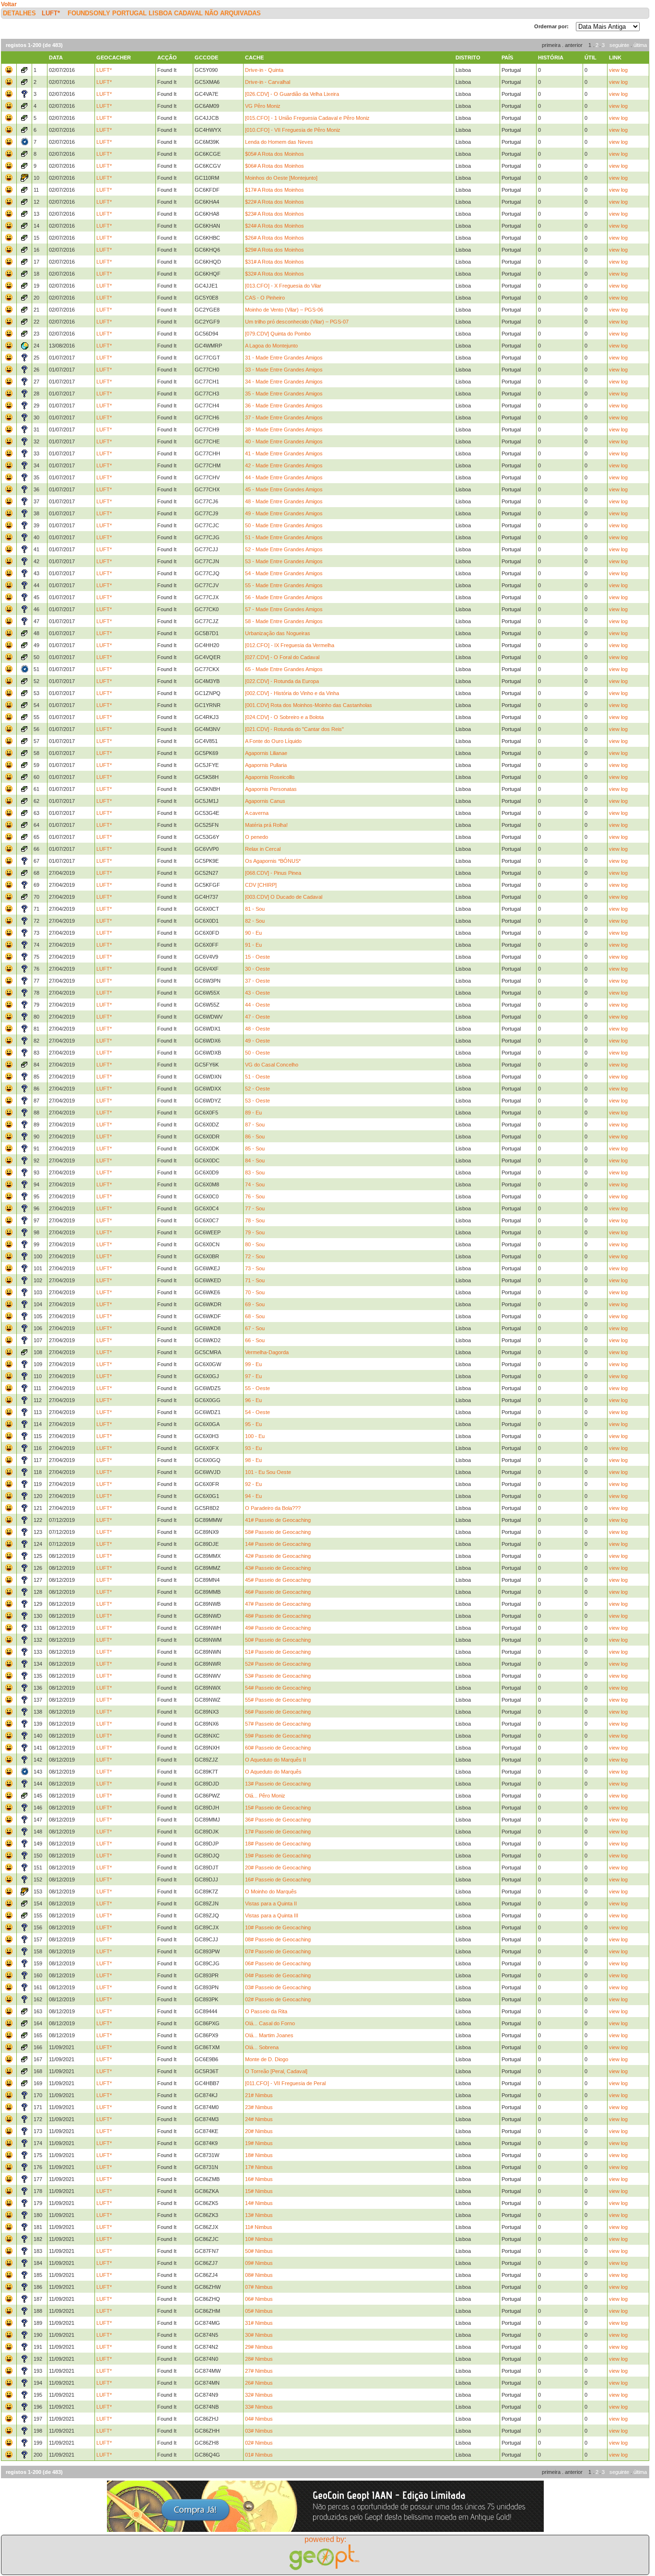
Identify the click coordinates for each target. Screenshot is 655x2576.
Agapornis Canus (265, 801)
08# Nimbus (259, 2275)
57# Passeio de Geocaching (278, 1724)
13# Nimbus (259, 2215)
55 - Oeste (257, 1388)
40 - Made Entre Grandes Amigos (284, 441)
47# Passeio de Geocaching (278, 1604)
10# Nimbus (259, 2239)
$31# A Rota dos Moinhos (275, 262)
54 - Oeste (257, 1412)
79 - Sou (255, 1232)
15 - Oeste (257, 957)
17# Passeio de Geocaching (278, 1832)
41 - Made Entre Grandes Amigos (284, 453)
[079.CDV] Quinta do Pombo (278, 334)
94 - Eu (253, 1496)
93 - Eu (253, 1448)
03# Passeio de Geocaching (278, 1987)
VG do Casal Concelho (272, 1065)
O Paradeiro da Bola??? (273, 1508)
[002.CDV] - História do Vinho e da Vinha (292, 693)
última (640, 45)
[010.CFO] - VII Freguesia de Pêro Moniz (293, 130)
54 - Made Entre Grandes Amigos (284, 573)
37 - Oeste (257, 981)
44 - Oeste (257, 1005)
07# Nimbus (259, 2287)
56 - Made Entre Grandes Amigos (284, 597)
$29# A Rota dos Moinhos (275, 250)
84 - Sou (255, 1160)
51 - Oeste (257, 1077)
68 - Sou (255, 1316)
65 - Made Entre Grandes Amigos (284, 669)
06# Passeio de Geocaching (278, 1963)
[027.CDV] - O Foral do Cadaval (282, 657)
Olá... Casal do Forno (270, 2023)
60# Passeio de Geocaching (278, 1748)
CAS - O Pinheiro (265, 298)
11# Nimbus (259, 2227)
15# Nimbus (259, 2191)
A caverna (257, 813)
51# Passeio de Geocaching (278, 1652)
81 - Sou (255, 909)
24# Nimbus (259, 2119)
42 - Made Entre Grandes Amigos (284, 465)
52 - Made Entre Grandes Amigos (284, 549)
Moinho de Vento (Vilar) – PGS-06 (284, 310)
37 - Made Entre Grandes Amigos (284, 418)
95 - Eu (253, 1424)
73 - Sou (255, 1268)
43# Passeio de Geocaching (278, 1568)
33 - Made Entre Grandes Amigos (284, 370)
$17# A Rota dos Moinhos (275, 190)
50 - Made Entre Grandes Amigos (284, 525)
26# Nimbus (259, 2383)
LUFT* (51, 13)
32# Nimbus (259, 2395)
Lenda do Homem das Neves (279, 142)
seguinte (619, 45)
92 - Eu (253, 1484)
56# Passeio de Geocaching (278, 1712)
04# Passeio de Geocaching (278, 1975)
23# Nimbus (259, 2107)
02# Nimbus (259, 2443)
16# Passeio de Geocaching (278, 1880)
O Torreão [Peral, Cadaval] (276, 2071)
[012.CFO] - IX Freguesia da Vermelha (290, 645)
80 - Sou (255, 1244)
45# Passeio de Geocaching (278, 1580)
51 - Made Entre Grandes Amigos (284, 537)
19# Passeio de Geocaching (278, 1856)
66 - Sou (255, 1340)
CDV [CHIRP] (261, 885)
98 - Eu (253, 1460)
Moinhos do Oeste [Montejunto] (281, 178)
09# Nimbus (259, 2263)
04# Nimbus (259, 2419)
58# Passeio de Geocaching (278, 1532)
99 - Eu (253, 1364)
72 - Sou (255, 1256)
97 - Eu (253, 1376)
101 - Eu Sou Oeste (268, 1472)
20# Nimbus (259, 2131)
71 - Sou (255, 1280)
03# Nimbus (259, 2431)
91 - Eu (253, 945)
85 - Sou (255, 1149)
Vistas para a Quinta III (272, 1915)
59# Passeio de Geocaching (278, 1736)
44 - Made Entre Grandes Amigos (284, 477)
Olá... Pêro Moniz (265, 1796)
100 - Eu (255, 1436)
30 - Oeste (257, 969)
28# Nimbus (259, 2359)
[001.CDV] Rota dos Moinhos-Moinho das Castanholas (309, 705)
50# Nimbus (259, 2251)
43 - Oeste (257, 993)
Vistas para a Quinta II (271, 1903)
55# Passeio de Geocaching (278, 1700)
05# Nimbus (259, 2311)
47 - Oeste (257, 1017)
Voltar (9, 4)
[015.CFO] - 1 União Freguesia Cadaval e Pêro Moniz (307, 118)
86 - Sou (255, 1137)
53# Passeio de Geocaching (278, 1676)
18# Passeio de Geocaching (278, 1844)
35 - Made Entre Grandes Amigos (284, 394)
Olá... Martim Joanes (269, 2035)
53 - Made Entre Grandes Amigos (284, 561)
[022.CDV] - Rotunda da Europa (282, 681)
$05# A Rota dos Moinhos (275, 154)
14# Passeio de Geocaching (278, 1544)
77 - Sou (255, 1208)
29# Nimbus (259, 2347)
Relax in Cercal (263, 849)
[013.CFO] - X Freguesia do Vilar (283, 286)
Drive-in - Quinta (264, 70)
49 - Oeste (257, 1041)
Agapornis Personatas (271, 789)
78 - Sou (255, 1220)
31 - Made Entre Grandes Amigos (284, 358)
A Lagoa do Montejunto (271, 346)
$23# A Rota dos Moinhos (275, 214)
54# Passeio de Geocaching (278, 1688)
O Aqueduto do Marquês (273, 1772)
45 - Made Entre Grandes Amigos (284, 489)
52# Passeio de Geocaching (278, 1664)
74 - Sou (255, 1184)
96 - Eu (253, 1400)
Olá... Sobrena (262, 2047)
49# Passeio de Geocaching (278, 1628)
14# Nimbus (259, 2203)
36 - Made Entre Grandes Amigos (284, 406)
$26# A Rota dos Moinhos (275, 238)
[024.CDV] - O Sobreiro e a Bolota (284, 717)
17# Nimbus (259, 2167)
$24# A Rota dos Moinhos (275, 226)
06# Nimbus (259, 2299)
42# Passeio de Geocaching (278, 1556)
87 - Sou (255, 1125)
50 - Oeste (257, 1053)
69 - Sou (255, 1304)
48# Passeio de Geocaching (278, 1616)
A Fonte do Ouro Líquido (273, 741)
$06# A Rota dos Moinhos (275, 166)
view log (618, 70)
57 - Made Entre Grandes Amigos (284, 609)
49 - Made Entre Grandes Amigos (284, 513)
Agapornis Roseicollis (270, 777)
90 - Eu (253, 933)
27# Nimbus (259, 2371)
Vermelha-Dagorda (267, 1352)
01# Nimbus (259, 2455)
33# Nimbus (259, 2407)
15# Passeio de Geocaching (278, 1808)
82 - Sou (255, 921)
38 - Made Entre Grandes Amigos (284, 429)
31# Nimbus (259, 2323)
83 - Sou (255, 1172)
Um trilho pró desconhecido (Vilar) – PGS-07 (297, 322)
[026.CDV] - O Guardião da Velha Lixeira (292, 94)
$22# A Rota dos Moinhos (275, 202)
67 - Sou (255, 1328)
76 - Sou (255, 1196)
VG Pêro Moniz (263, 106)
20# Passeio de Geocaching (278, 1868)
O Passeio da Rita (266, 2011)
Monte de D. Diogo (267, 2059)
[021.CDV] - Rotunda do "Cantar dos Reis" (294, 729)
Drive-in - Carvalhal (268, 82)
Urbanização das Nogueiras (278, 633)
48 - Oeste (257, 1029)
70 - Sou (255, 1292)
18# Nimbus (259, 2155)
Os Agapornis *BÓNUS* (273, 861)
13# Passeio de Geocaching (278, 1784)
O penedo (257, 837)
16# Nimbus (259, 2179)
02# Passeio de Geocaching (278, 1999)
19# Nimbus (259, 2143)
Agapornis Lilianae (266, 753)
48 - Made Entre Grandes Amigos (284, 501)
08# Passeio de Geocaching (278, 1939)
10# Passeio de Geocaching (278, 1927)
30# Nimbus (259, 2335)
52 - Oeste (257, 1089)
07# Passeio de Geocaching (278, 1951)
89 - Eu (253, 1113)
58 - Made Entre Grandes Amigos (284, 621)
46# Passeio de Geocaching (278, 1592)
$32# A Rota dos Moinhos (275, 274)
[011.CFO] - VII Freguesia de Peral (285, 2083)
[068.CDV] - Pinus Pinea (273, 873)
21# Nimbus (259, 2095)
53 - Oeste (257, 1101)
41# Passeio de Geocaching (278, 1520)
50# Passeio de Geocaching (278, 1640)
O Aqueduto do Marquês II (275, 1760)
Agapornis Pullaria (266, 765)
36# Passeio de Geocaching (278, 1820)
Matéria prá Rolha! (266, 825)
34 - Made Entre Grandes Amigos (284, 382)
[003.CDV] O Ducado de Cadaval (284, 897)
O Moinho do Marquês (271, 1891)
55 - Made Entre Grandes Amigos (284, 585)
